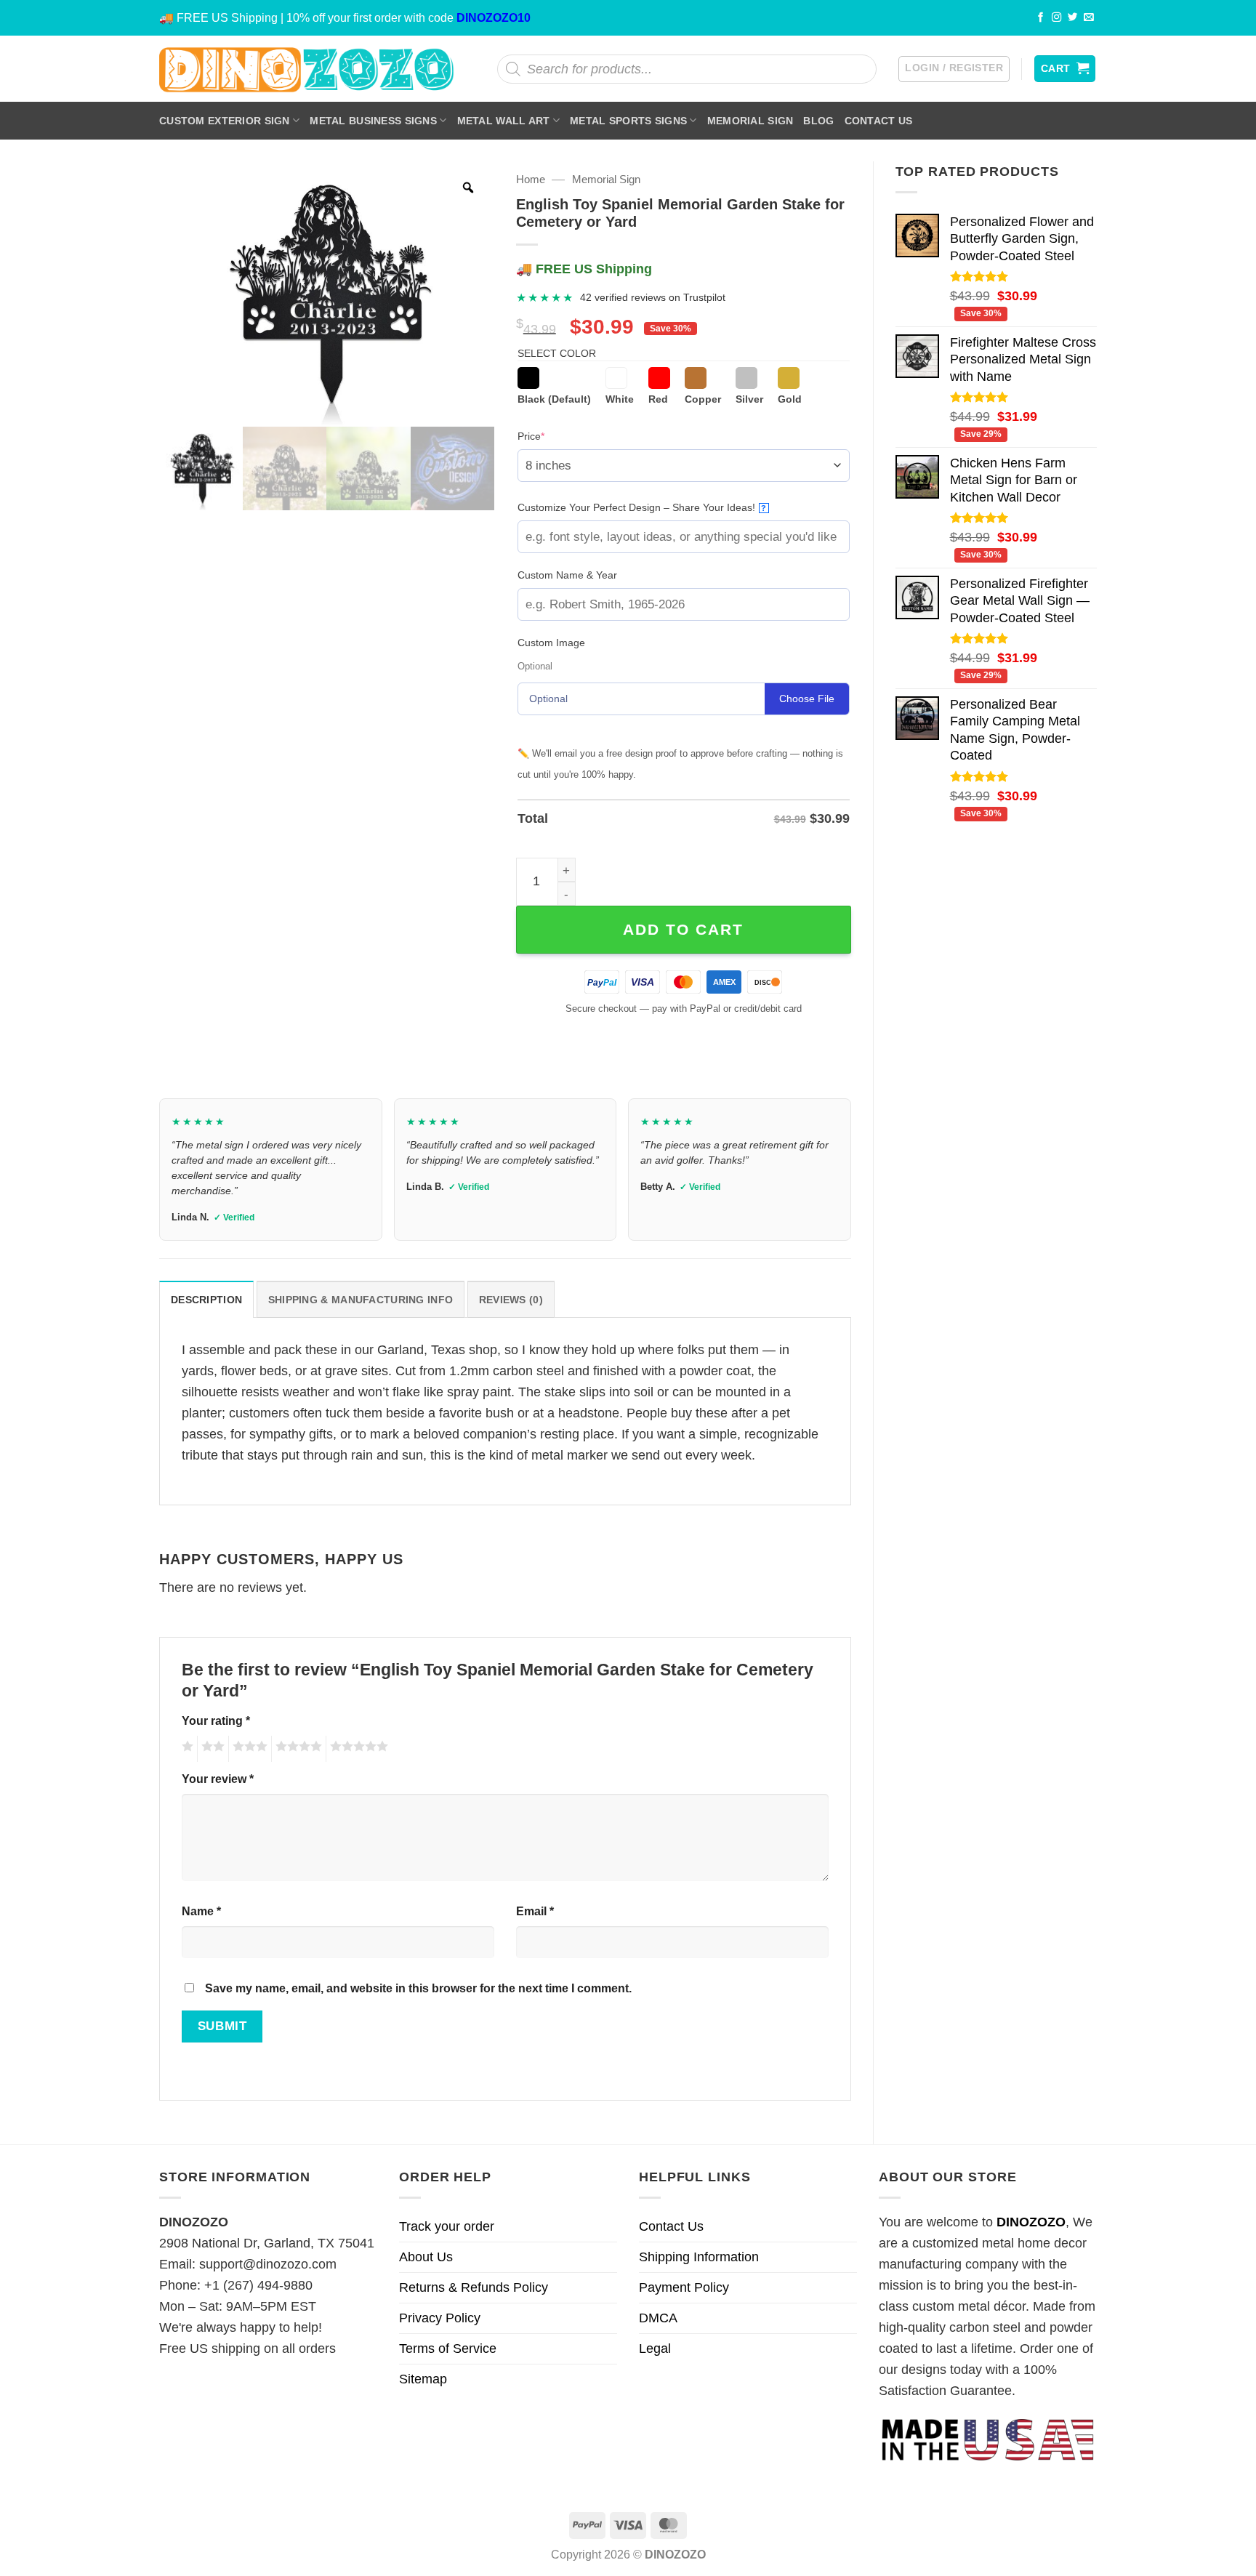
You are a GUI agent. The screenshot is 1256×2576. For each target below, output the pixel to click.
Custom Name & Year (567, 575)
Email (535, 1911)
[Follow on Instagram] (1057, 18)
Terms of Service (448, 2348)
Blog (818, 121)
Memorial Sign (750, 121)
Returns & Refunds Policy (474, 2287)
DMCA (658, 2318)
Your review (218, 1779)
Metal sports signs (628, 121)
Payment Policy (684, 2287)
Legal (655, 2348)
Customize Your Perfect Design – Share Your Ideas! (642, 507)
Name (201, 1911)
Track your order (447, 2226)
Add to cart (683, 929)
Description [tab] (206, 1300)
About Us (426, 2257)
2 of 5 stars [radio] (211, 1749)
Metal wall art (504, 121)
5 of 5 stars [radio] (357, 1749)
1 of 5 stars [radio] (186, 1749)
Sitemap (423, 2379)
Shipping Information (699, 2257)
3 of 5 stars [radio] (248, 1749)
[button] (954, 69)
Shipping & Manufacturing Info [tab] (361, 1300)
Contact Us (879, 121)
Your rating (216, 1720)
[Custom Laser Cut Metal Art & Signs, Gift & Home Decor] (307, 69)
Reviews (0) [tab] (511, 1300)
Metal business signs (373, 121)
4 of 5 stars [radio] (297, 1749)
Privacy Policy (440, 2318)
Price (553, 436)
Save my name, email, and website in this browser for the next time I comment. (418, 1988)
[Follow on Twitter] (1073, 18)
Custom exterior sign (225, 121)
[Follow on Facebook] (1041, 18)
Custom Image (551, 643)
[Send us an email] (1089, 18)
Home (531, 179)
